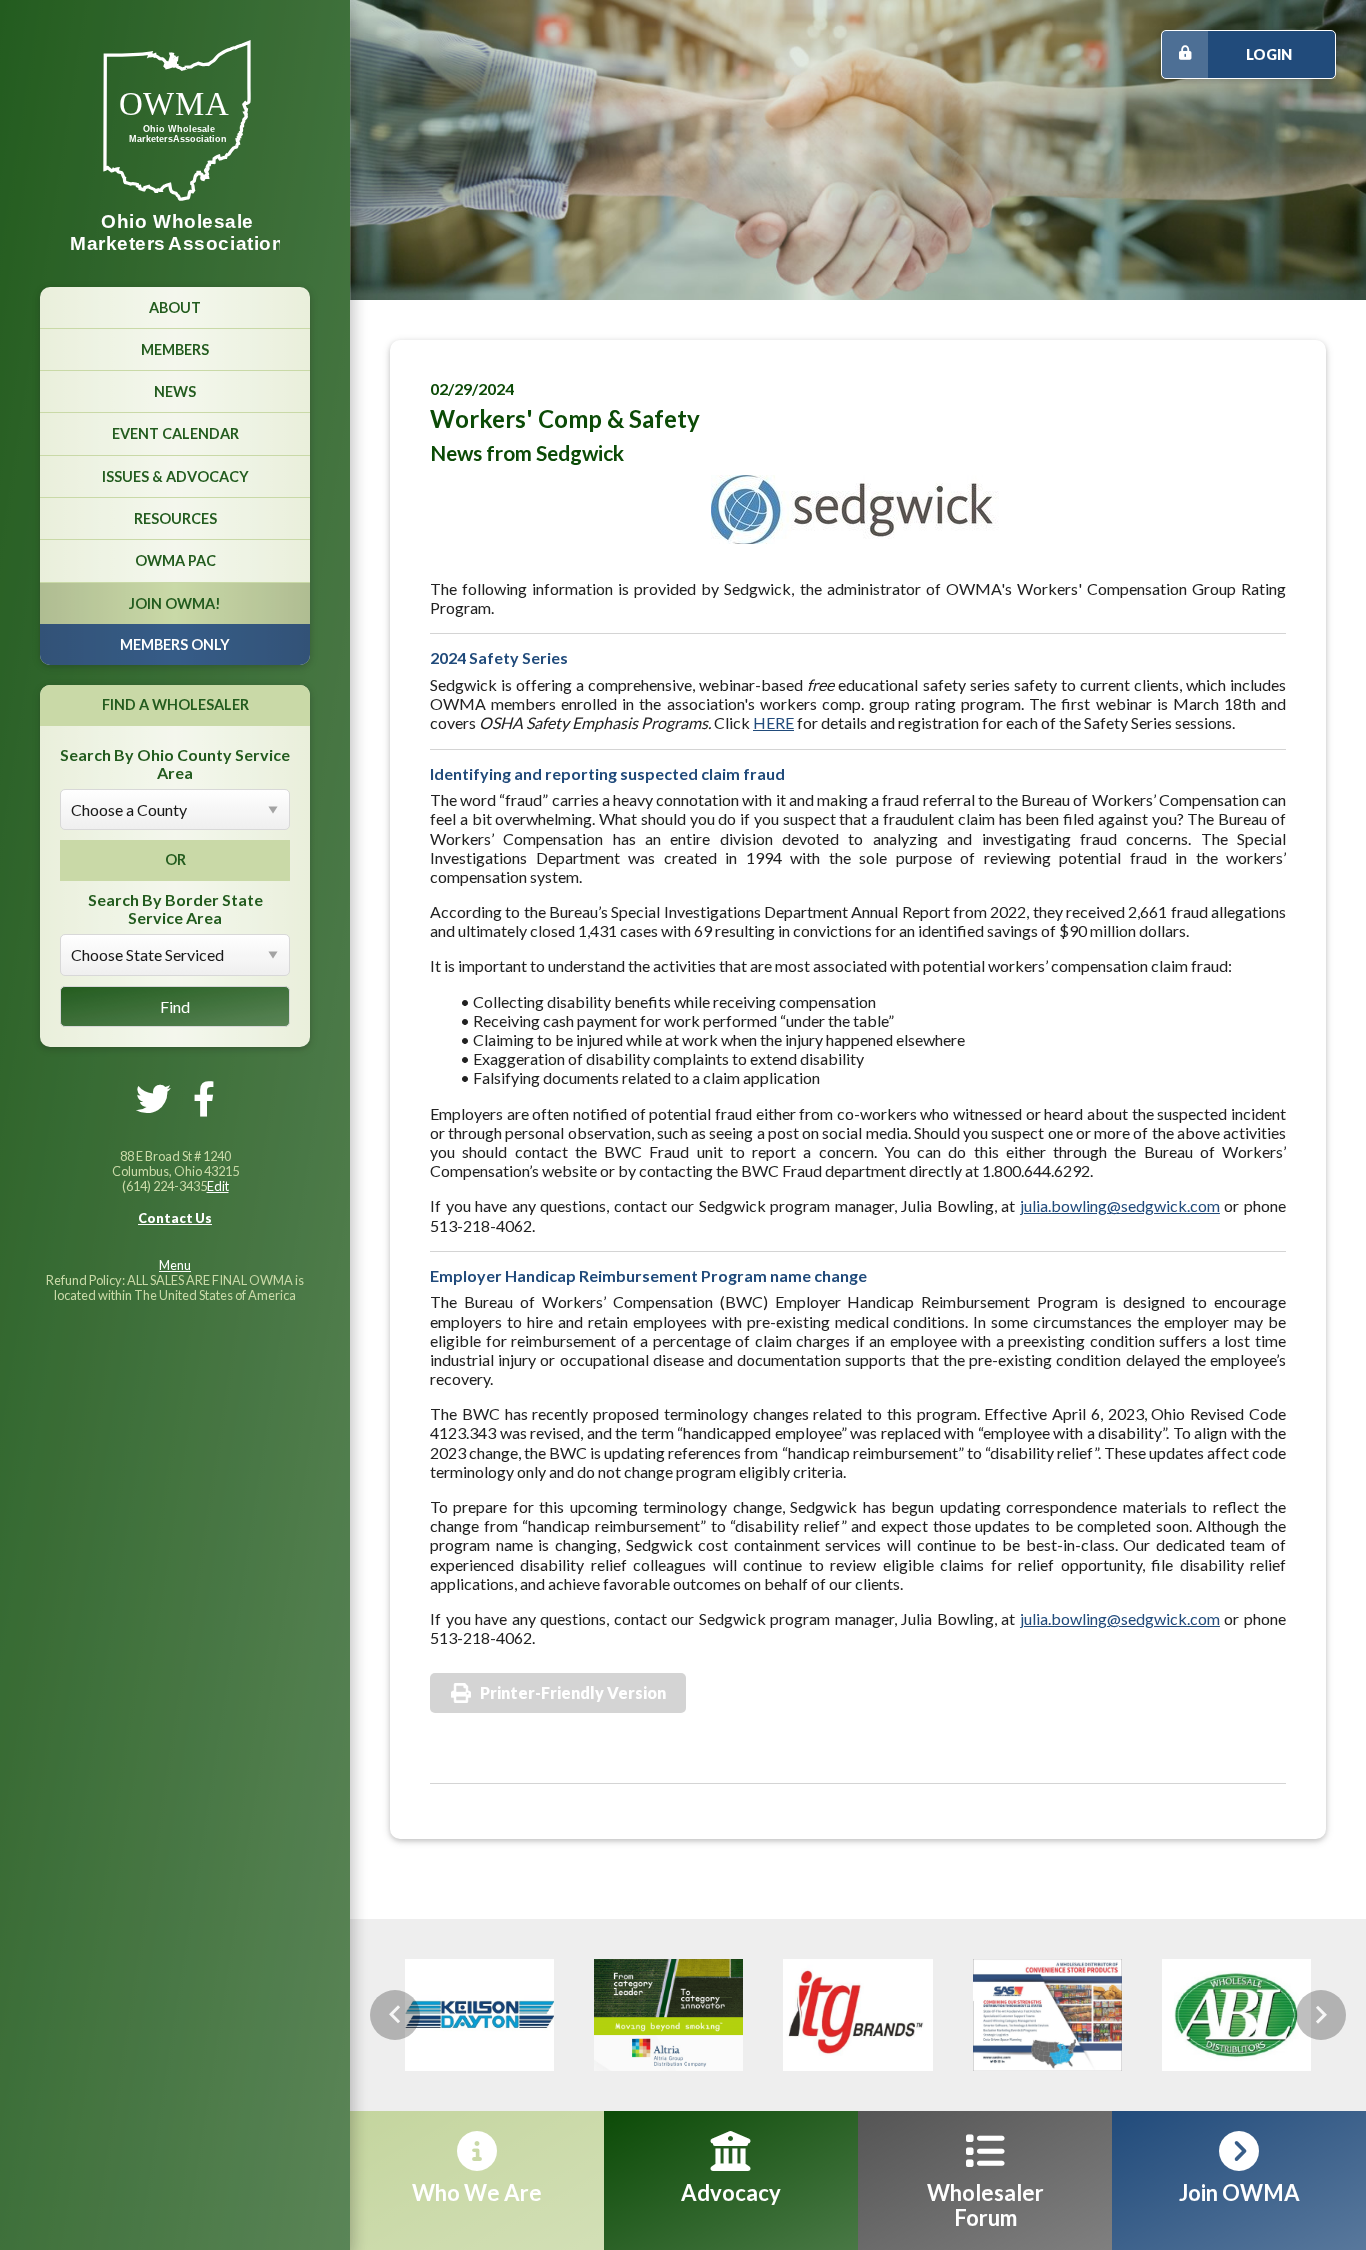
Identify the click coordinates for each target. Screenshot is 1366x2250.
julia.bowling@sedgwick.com (1120, 1205)
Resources (175, 518)
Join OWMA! (175, 603)
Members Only (175, 644)
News (175, 391)
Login (1269, 54)
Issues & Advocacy (175, 476)
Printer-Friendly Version (573, 1692)
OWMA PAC (175, 560)
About (175, 307)
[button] (395, 2015)
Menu (175, 1265)
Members (175, 349)
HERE (773, 722)
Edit (218, 1186)
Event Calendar (175, 433)
